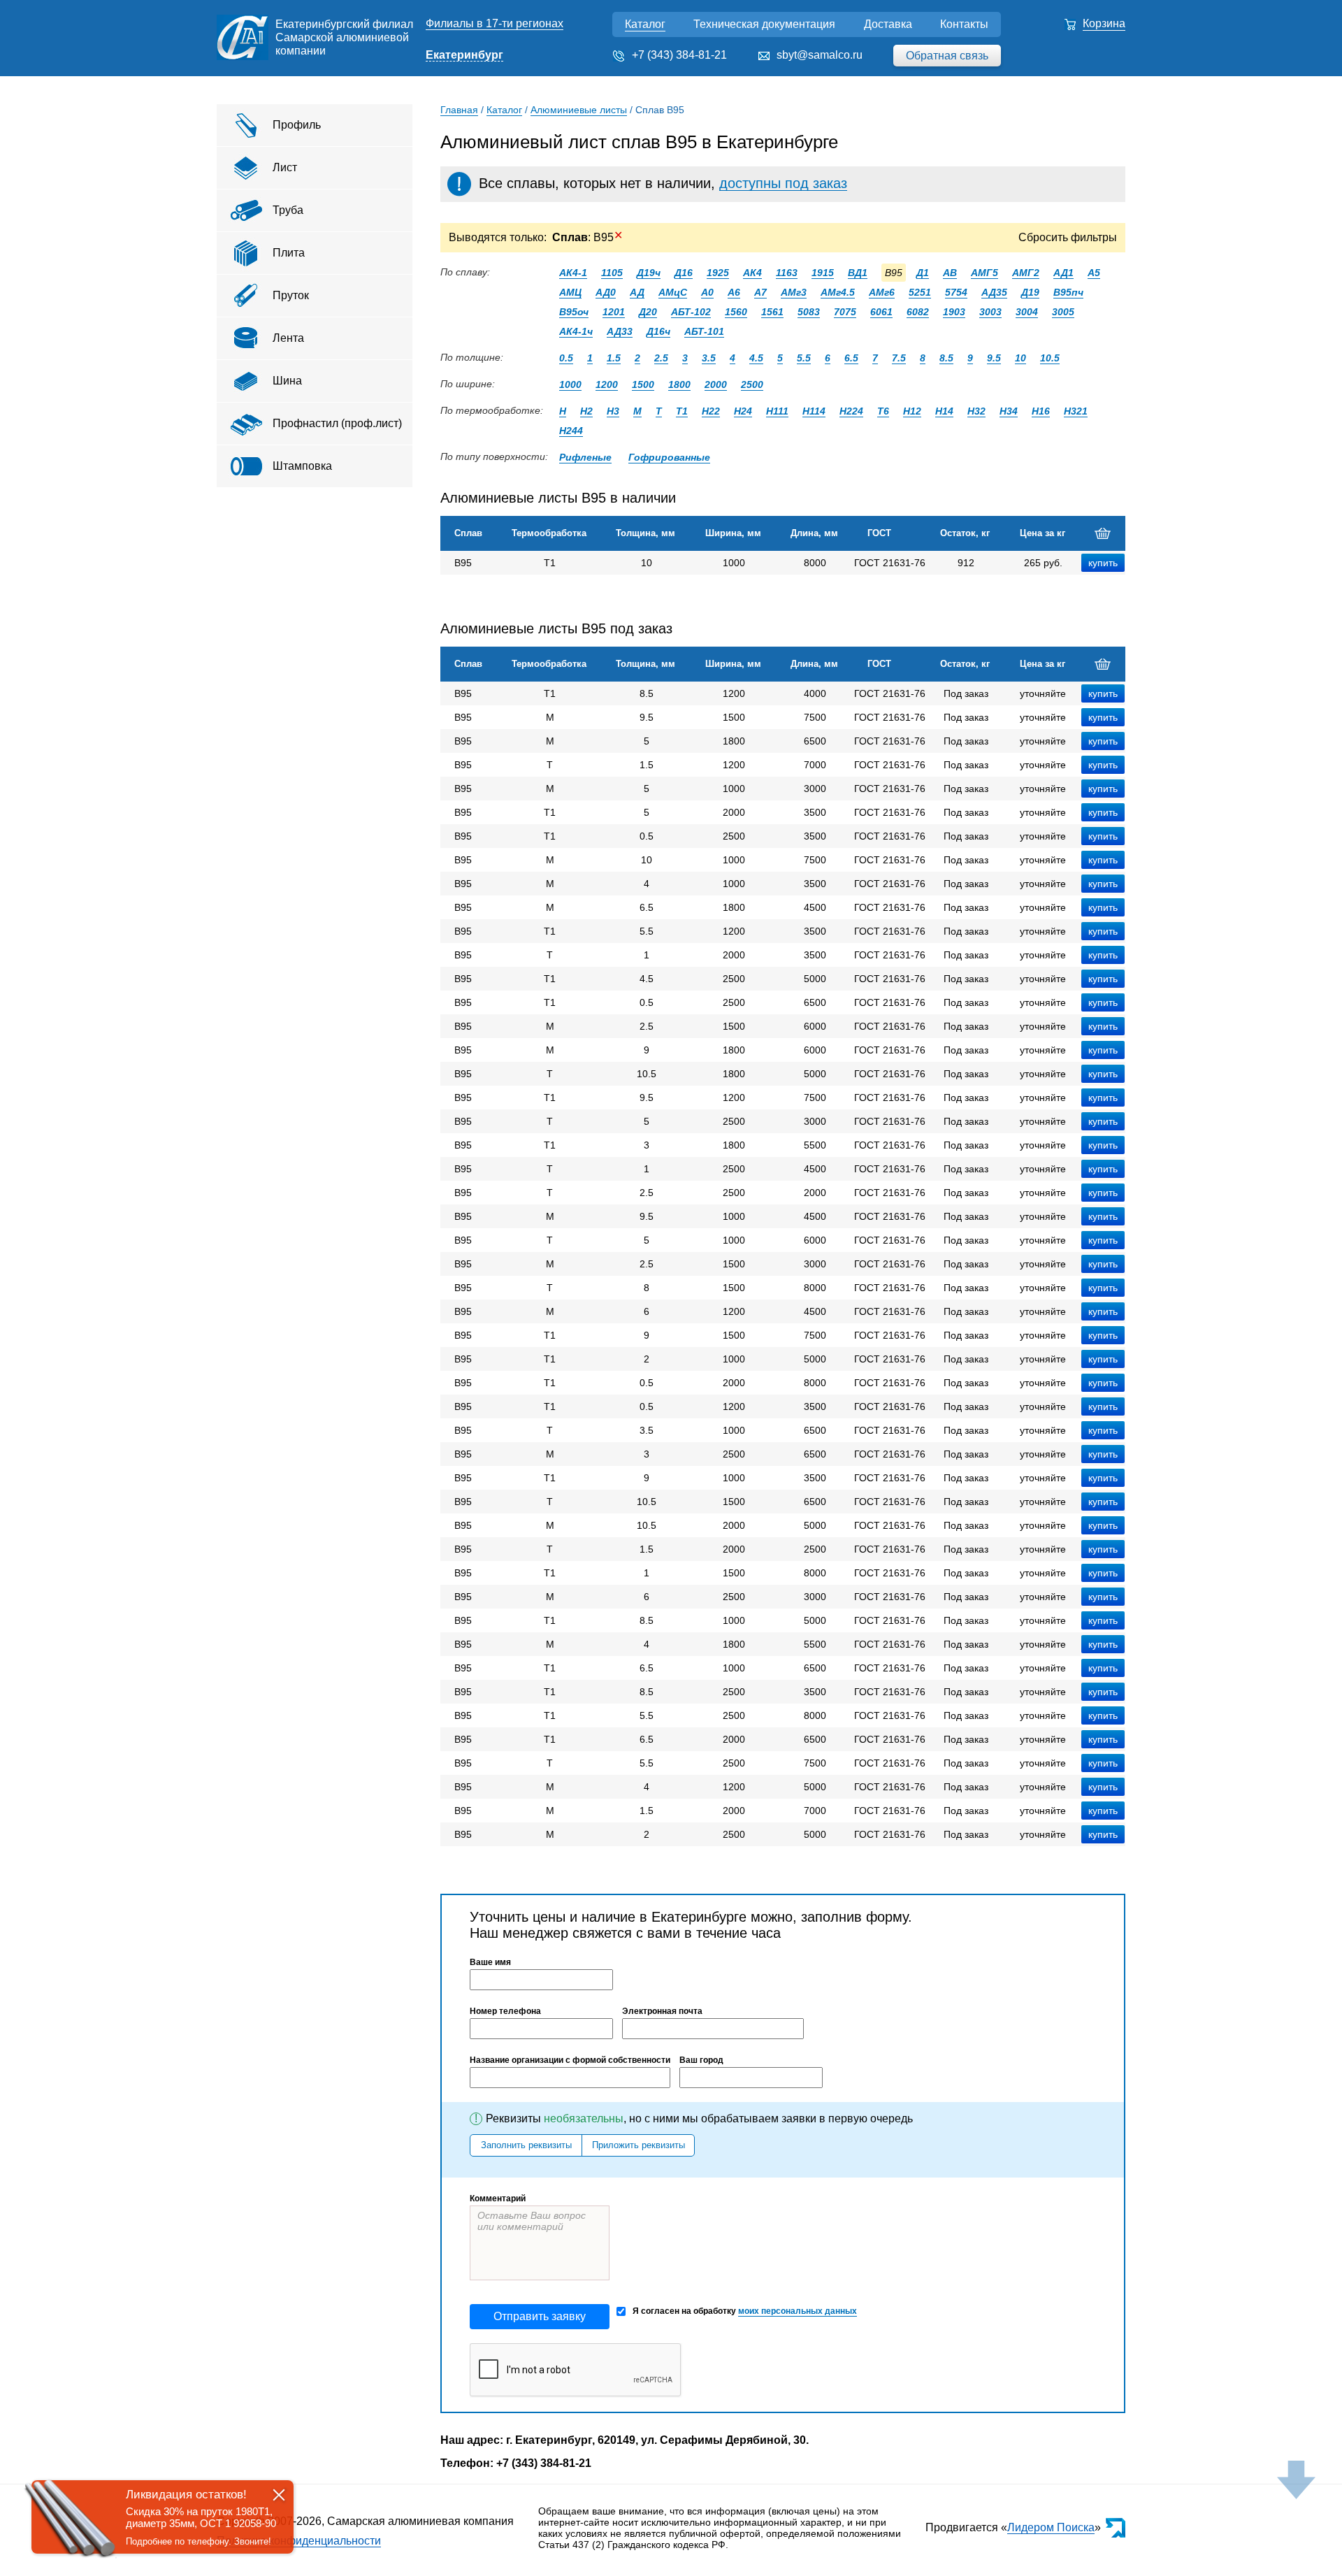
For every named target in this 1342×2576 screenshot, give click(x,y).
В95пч (1068, 292)
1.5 (614, 358)
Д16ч (658, 331)
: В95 (587, 237)
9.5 (994, 358)
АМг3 (794, 292)
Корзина (1104, 23)
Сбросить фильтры (1068, 237)
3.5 (709, 358)
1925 (718, 273)
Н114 (814, 411)
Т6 (883, 411)
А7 (760, 292)
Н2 (586, 411)
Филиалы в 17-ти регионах (495, 23)
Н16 (1041, 411)
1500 (643, 384)
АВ (950, 273)
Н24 (743, 411)
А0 (707, 292)
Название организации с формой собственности (570, 2060)
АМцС (673, 292)
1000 (570, 384)
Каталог (645, 24)
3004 (1027, 312)
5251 (920, 292)
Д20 (648, 312)
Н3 (613, 411)
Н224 (851, 411)
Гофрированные (669, 457)
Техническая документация (764, 24)
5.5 (804, 358)
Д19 (1030, 292)
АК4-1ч (576, 331)
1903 (954, 312)
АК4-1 (573, 273)
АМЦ (570, 292)
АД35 (994, 292)
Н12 (912, 411)
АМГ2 (1026, 273)
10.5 (1050, 358)
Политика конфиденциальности (299, 2541)
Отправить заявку (540, 2316)
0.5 (566, 358)
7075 (845, 312)
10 (1020, 358)
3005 (1063, 312)
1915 (823, 273)
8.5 (946, 358)
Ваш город (701, 2060)
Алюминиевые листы (579, 110)
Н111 (777, 411)
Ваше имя (490, 1962)
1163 (787, 273)
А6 (734, 292)
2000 (716, 384)
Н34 (1009, 411)
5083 (809, 312)
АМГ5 (984, 273)
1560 (736, 312)
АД (637, 292)
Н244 (571, 431)
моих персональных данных (798, 2311)
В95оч (574, 312)
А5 (1094, 273)
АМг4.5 (838, 292)
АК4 (752, 273)
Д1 (923, 273)
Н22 (711, 411)
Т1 (682, 411)
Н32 (976, 411)
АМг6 (882, 292)
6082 (918, 312)
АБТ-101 (704, 331)
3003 (990, 312)
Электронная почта (662, 2011)
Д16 (684, 273)
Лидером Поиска (1051, 2527)
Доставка (888, 24)
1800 (679, 384)
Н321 (1076, 411)
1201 (614, 312)
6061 (881, 312)
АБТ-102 (691, 312)
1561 (772, 312)
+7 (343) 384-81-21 (679, 55)
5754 (956, 292)
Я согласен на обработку (745, 2311)
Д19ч (649, 273)
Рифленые (585, 457)
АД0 (606, 292)
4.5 (756, 358)
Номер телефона (505, 2011)
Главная (459, 110)
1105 (612, 273)
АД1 (1063, 273)
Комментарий (498, 2199)
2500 (752, 384)
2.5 (661, 358)
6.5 (851, 358)
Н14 (944, 411)
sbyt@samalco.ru (820, 55)
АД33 (620, 331)
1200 (607, 384)
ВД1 (858, 273)
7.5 (899, 358)
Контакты (964, 24)
